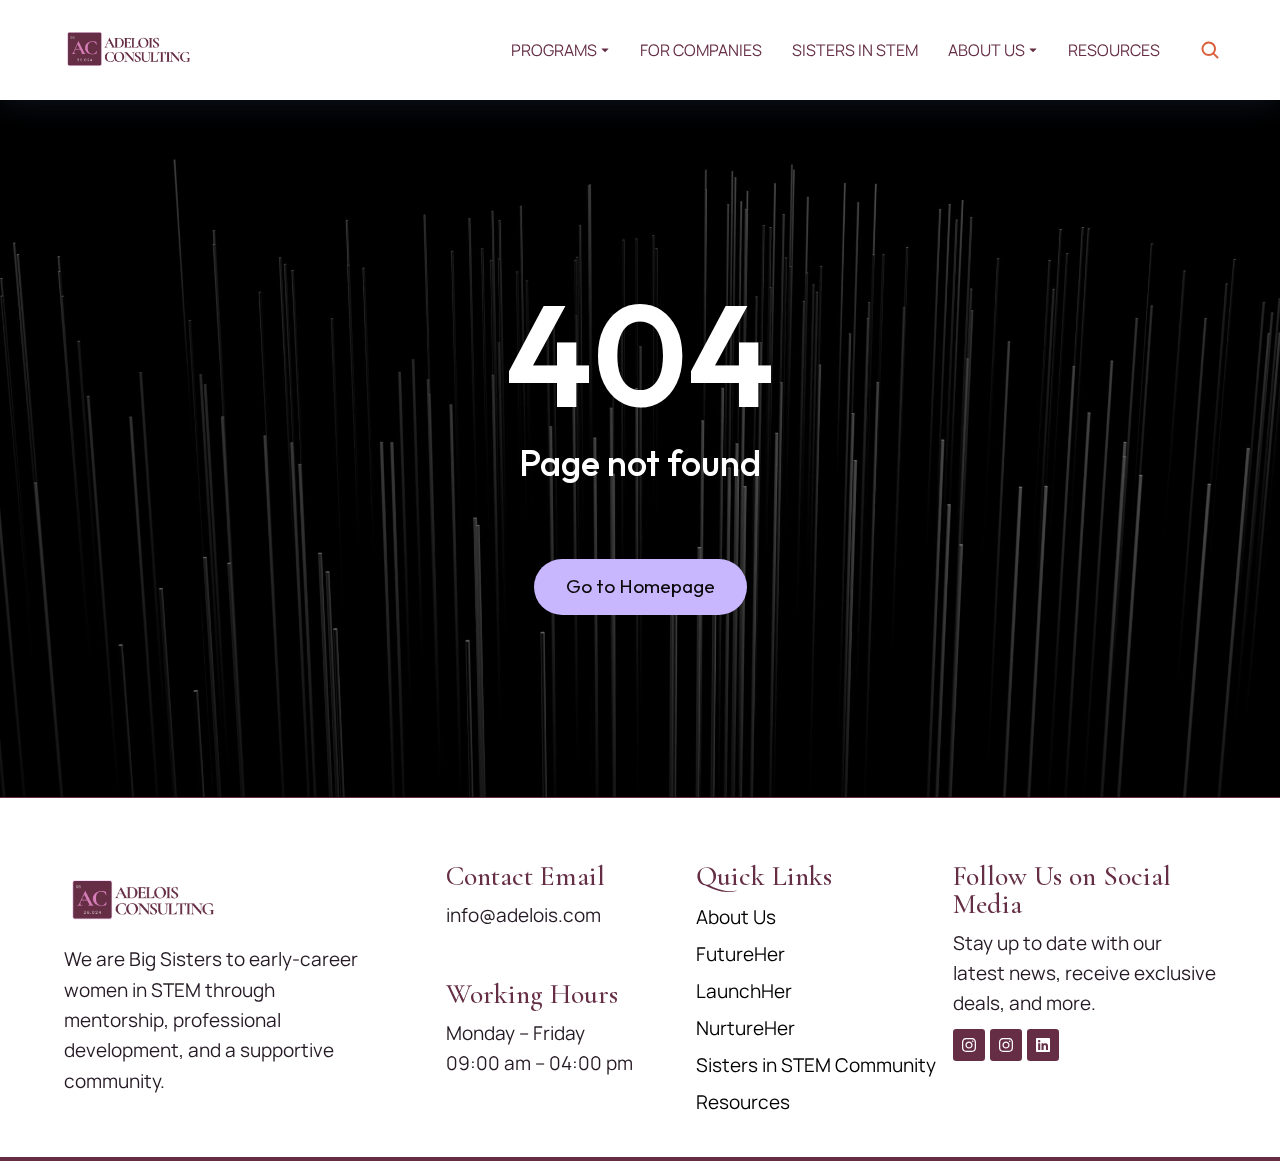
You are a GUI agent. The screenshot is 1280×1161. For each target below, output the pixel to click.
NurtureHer (745, 1028)
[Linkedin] (1043, 1045)
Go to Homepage (640, 586)
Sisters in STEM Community (816, 1065)
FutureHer (740, 954)
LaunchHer (744, 991)
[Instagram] (969, 1045)
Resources (743, 1102)
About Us (736, 917)
